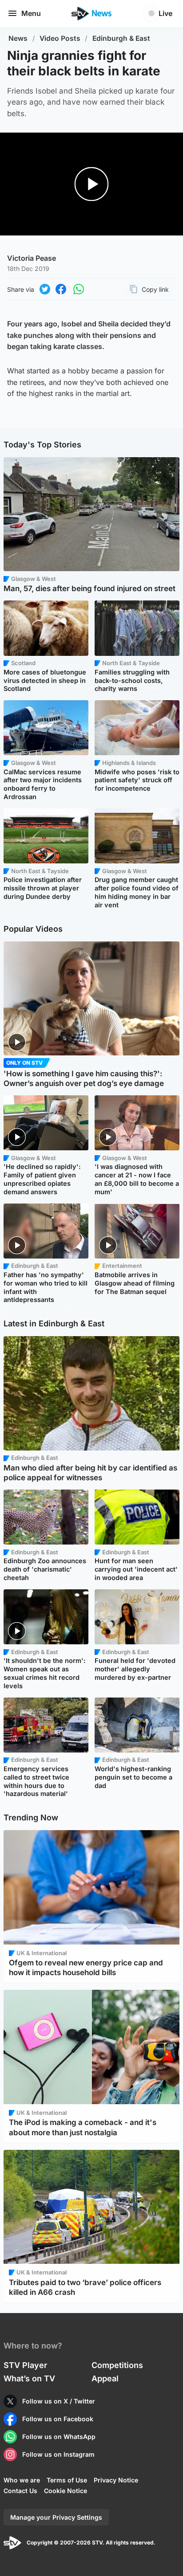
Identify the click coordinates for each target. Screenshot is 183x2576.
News (18, 38)
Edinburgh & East (121, 38)
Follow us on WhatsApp (59, 2437)
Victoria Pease (32, 258)
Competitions (117, 2365)
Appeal (105, 2378)
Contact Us (20, 2491)
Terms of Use (67, 2480)
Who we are (22, 2480)
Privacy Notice (116, 2480)
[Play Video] (92, 184)
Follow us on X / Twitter (59, 2401)
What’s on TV (29, 2378)
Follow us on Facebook (58, 2419)
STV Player (25, 2365)
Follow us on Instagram (58, 2454)
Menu (31, 13)
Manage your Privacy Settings (56, 2517)
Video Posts (60, 38)
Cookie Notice (66, 2491)
